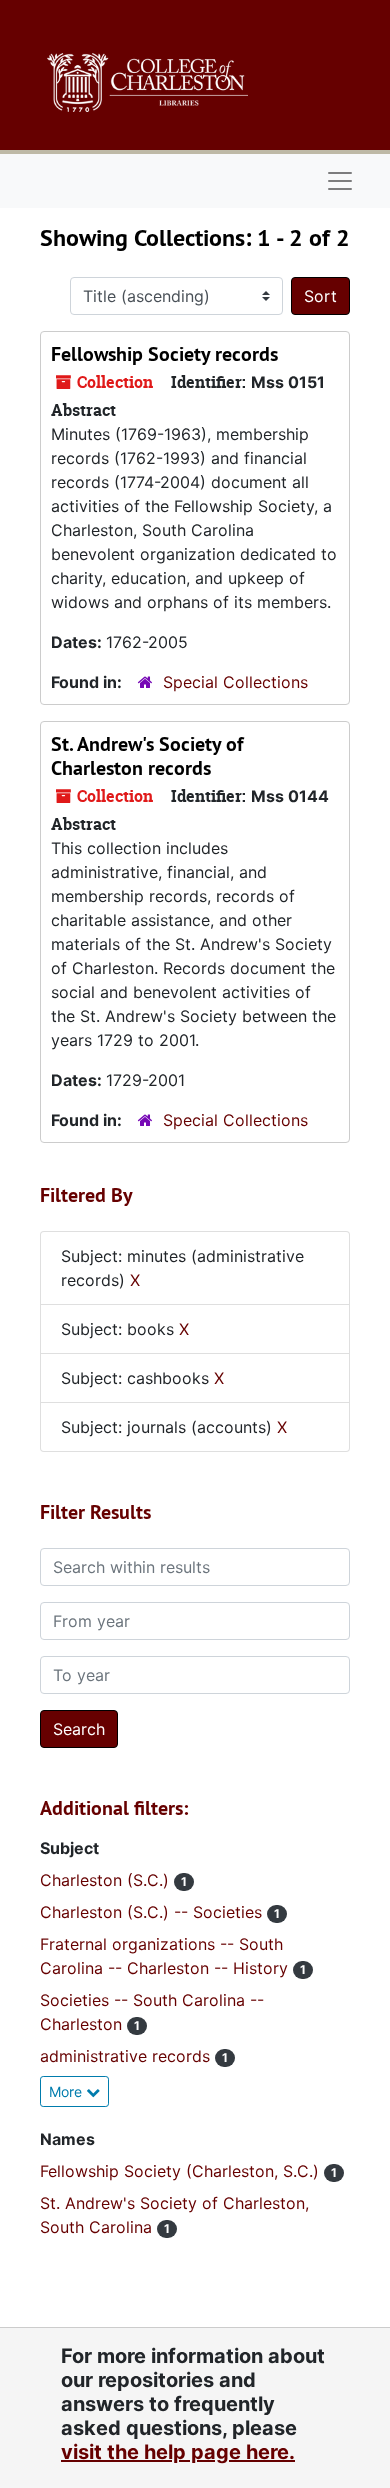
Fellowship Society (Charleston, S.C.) (182, 2171)
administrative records (127, 2056)
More (67, 2091)
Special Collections (235, 682)
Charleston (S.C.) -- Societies (153, 1912)
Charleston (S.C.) (107, 1880)
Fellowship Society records (164, 354)
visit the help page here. (178, 2452)
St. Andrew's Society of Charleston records (147, 756)
